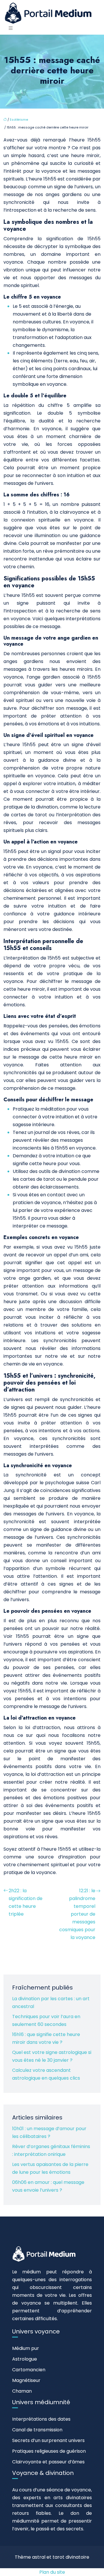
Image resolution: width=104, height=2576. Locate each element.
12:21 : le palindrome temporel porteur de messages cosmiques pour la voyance (77, 1914)
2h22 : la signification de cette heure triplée (26, 1902)
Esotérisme (19, 120)
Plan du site (52, 2572)
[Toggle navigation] (11, 28)
